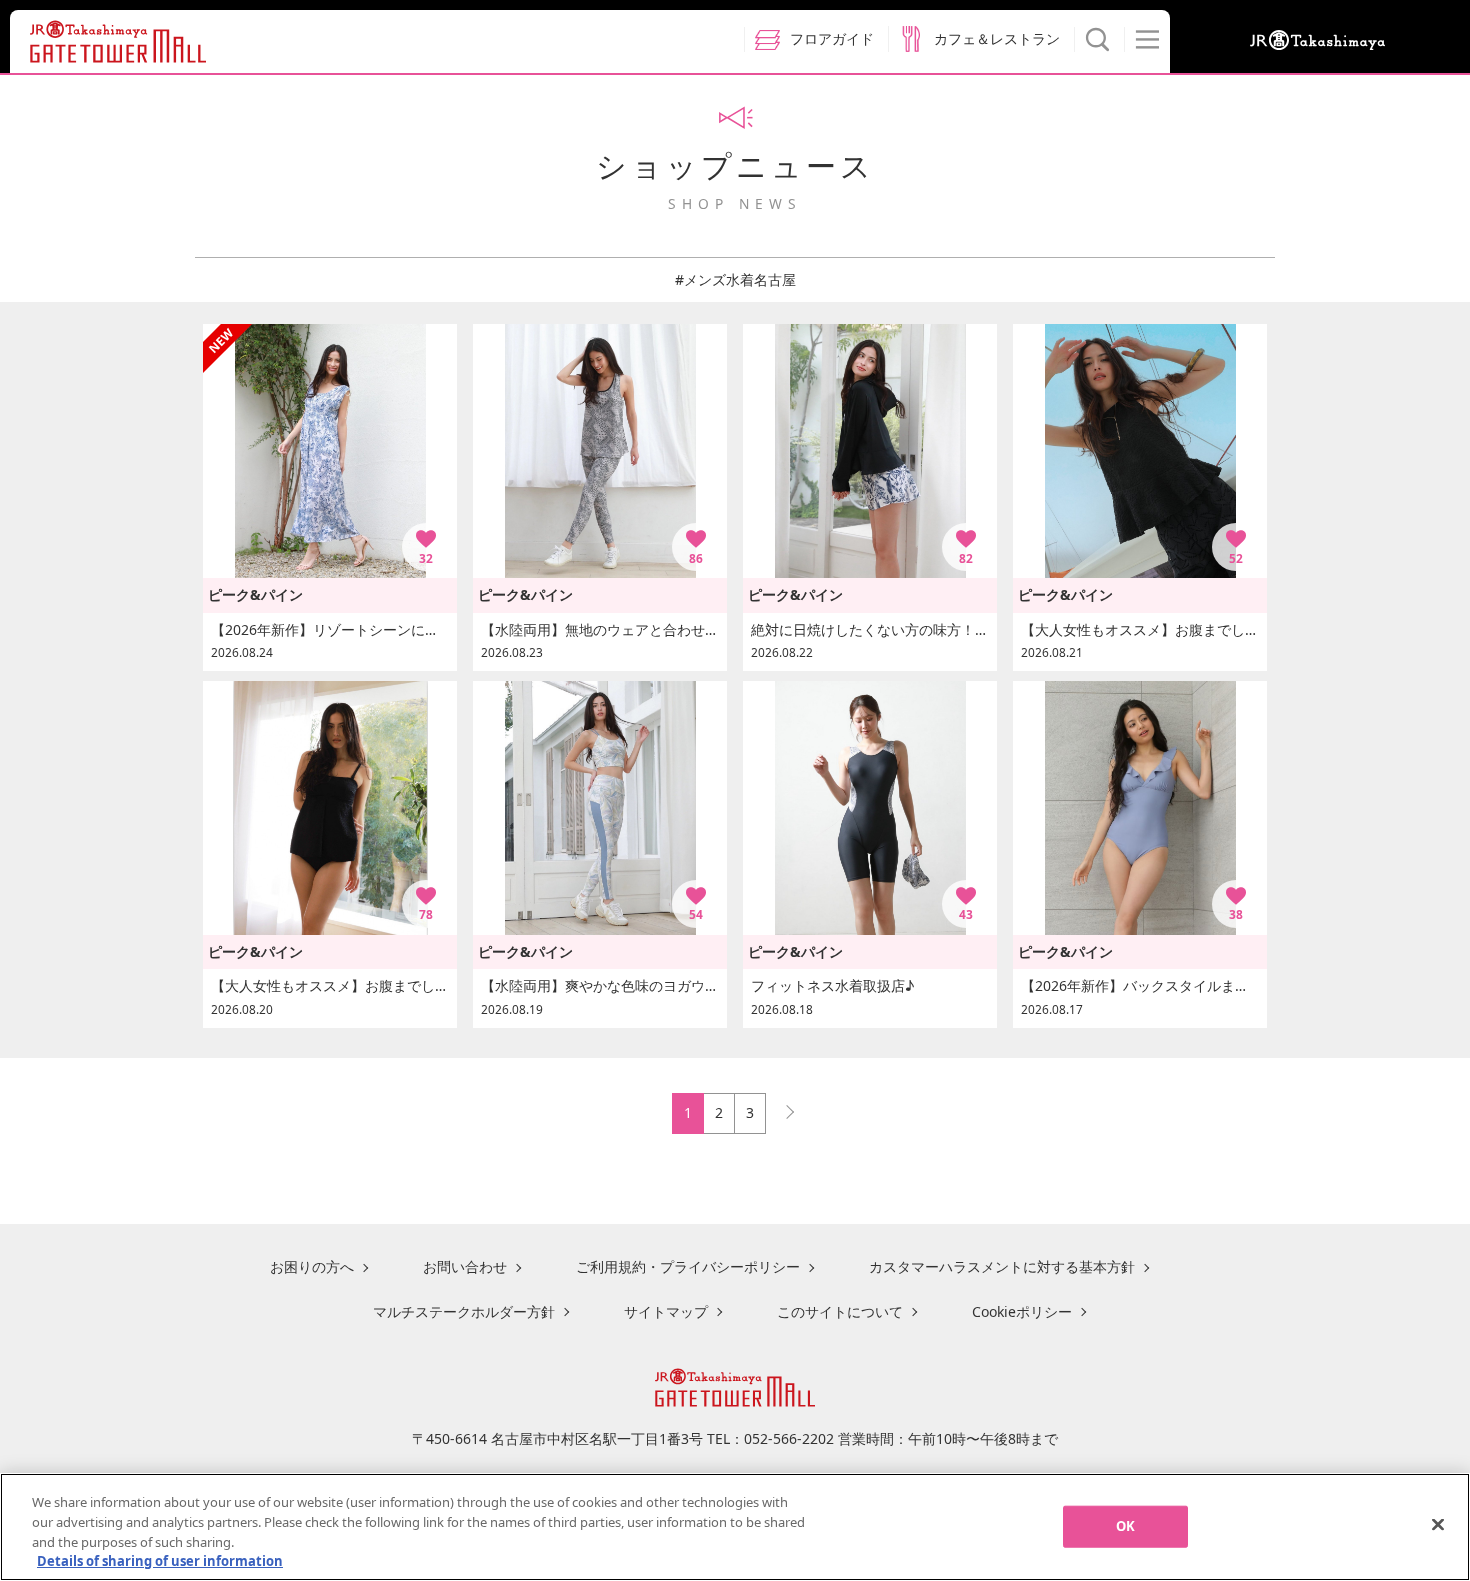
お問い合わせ (465, 1266)
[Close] (1438, 1524)
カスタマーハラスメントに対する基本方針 (1002, 1266)
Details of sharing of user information (160, 1560)
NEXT (781, 1107)
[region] (735, 1527)
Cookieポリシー (1022, 1311)
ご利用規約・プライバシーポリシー (688, 1266)
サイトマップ (666, 1311)
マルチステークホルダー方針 (464, 1311)
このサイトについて (840, 1311)
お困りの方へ (312, 1266)
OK (1125, 1526)
